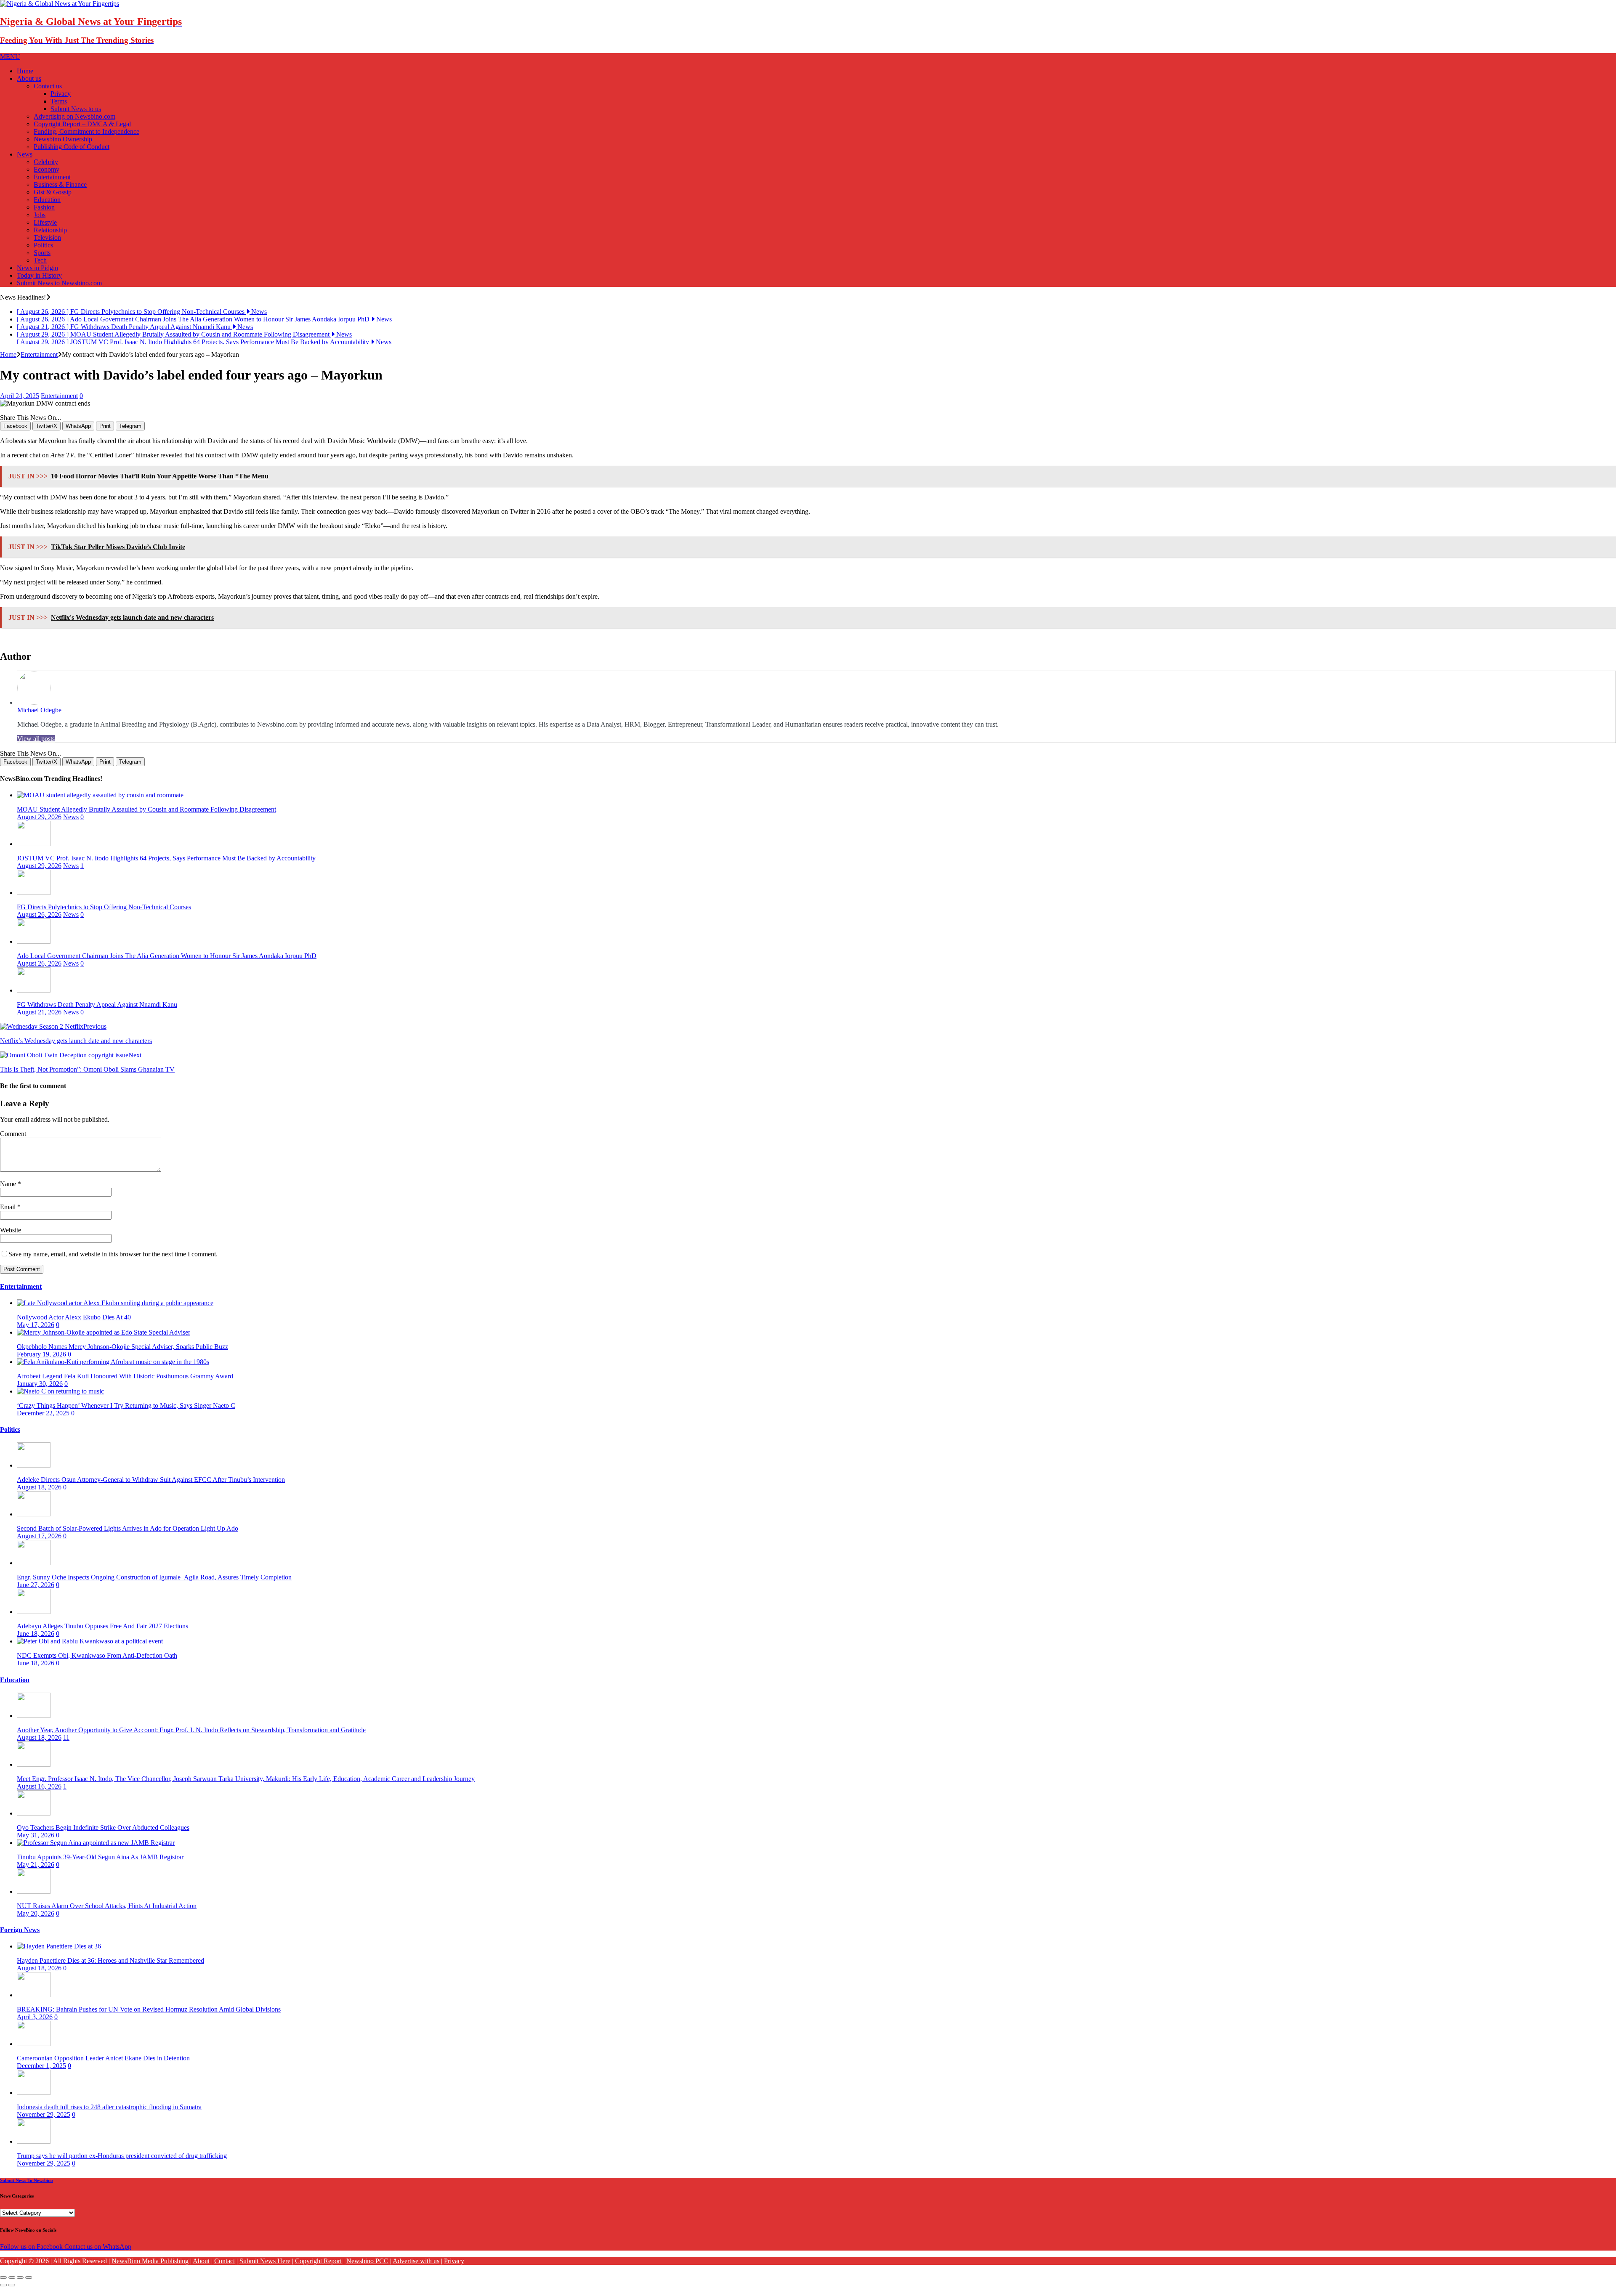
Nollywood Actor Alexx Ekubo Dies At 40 (74, 1319)
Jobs (40, 215)
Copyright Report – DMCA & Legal (82, 124)
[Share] (12, 2279)
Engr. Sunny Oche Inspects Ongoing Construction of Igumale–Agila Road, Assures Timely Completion (154, 1579)
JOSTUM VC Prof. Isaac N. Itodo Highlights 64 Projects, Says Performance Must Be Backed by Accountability (166, 860)
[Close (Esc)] (3, 2279)
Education (47, 200)
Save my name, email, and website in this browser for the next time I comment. (113, 1256)
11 (66, 1739)
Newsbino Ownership (63, 139)
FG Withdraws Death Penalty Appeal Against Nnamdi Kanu (97, 1006)
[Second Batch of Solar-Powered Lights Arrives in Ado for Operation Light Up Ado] (34, 1516)
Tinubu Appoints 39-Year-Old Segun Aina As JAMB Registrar (100, 1859)
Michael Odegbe (39, 711)
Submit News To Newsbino (27, 2182)
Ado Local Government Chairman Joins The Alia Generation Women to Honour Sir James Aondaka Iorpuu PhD (167, 957)
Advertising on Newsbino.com (74, 116)
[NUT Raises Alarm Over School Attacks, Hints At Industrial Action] (34, 1893)
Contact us (48, 86)
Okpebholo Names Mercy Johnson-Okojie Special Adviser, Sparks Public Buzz (122, 1348)
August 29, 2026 (39, 819)
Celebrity (46, 162)
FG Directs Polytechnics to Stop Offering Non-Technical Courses (104, 909)
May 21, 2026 (36, 1866)
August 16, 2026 (39, 1788)
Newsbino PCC (367, 2263)
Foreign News (20, 1931)
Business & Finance (60, 184)
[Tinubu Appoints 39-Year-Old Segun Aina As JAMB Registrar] (96, 1844)
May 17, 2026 (36, 1326)
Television (47, 238)
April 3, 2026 (35, 2019)
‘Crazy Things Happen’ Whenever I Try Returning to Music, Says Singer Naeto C (126, 1407)
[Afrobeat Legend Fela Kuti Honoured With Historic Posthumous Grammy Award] (113, 1363)
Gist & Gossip (53, 192)
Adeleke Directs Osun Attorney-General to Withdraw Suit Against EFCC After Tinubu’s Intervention (151, 1481)
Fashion (44, 207)
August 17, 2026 (39, 1538)
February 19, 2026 (41, 1356)
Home (25, 71)
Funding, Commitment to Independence (86, 131)
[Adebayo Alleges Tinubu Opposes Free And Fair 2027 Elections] (34, 1613)
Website (11, 1232)
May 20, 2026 (36, 1915)
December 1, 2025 (41, 2067)
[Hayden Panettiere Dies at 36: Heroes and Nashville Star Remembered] (59, 1948)
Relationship (50, 230)
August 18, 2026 (39, 1489)
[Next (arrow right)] (12, 2287)
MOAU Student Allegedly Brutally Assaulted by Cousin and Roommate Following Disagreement (146, 811)
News (25, 154)
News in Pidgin (37, 268)
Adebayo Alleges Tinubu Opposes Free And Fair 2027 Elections (102, 1628)
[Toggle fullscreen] (20, 2279)
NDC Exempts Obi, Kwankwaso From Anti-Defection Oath (97, 1657)
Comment (13, 1135)
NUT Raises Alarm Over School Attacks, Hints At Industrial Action (107, 1907)
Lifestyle (45, 222)
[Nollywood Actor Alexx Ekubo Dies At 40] (115, 1305)
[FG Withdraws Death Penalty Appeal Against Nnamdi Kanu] (34, 992)
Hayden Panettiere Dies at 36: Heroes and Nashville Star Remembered (110, 1962)
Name (9, 1185)
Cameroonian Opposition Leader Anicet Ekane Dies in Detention (103, 2060)
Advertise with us (416, 2263)
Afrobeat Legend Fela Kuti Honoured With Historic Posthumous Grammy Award (125, 1378)
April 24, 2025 (20, 397)
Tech (40, 260)
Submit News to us (76, 109)
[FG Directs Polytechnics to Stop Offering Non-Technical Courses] (34, 894)
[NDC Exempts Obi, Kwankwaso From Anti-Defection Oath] (90, 1643)
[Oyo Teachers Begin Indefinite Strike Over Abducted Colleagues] (34, 1815)
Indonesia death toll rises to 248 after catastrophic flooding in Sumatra (109, 2109)
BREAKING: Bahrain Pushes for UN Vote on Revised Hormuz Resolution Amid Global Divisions (149, 2011)
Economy (47, 169)
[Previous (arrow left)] (3, 2287)
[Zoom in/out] (29, 2279)
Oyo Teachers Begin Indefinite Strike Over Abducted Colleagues (103, 1829)
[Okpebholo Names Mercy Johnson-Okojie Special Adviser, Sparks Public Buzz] (104, 1334)
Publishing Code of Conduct (72, 147)
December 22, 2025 (43, 1415)
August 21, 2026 (39, 1014)
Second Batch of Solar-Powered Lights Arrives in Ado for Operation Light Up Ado (128, 1530)
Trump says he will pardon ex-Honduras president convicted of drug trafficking (122, 2157)
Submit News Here (265, 2263)
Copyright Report (318, 2263)
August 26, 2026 (39, 916)
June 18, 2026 (36, 1635)
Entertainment (52, 177)
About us (29, 78)
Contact (225, 2263)
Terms (59, 101)
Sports (42, 253)
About (201, 2263)
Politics (43, 245)
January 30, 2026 (40, 1385)
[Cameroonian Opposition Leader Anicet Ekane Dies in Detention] (34, 2045)
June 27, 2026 (36, 1586)
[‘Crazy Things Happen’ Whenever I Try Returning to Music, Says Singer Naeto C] (60, 1393)
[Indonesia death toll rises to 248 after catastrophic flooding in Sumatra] (34, 2094)
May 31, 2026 (36, 1837)
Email (9, 1209)
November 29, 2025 (44, 2116)
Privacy (61, 94)
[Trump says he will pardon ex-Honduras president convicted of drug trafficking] (34, 2143)
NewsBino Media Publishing (150, 2263)
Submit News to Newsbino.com (59, 283)
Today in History (39, 275)
